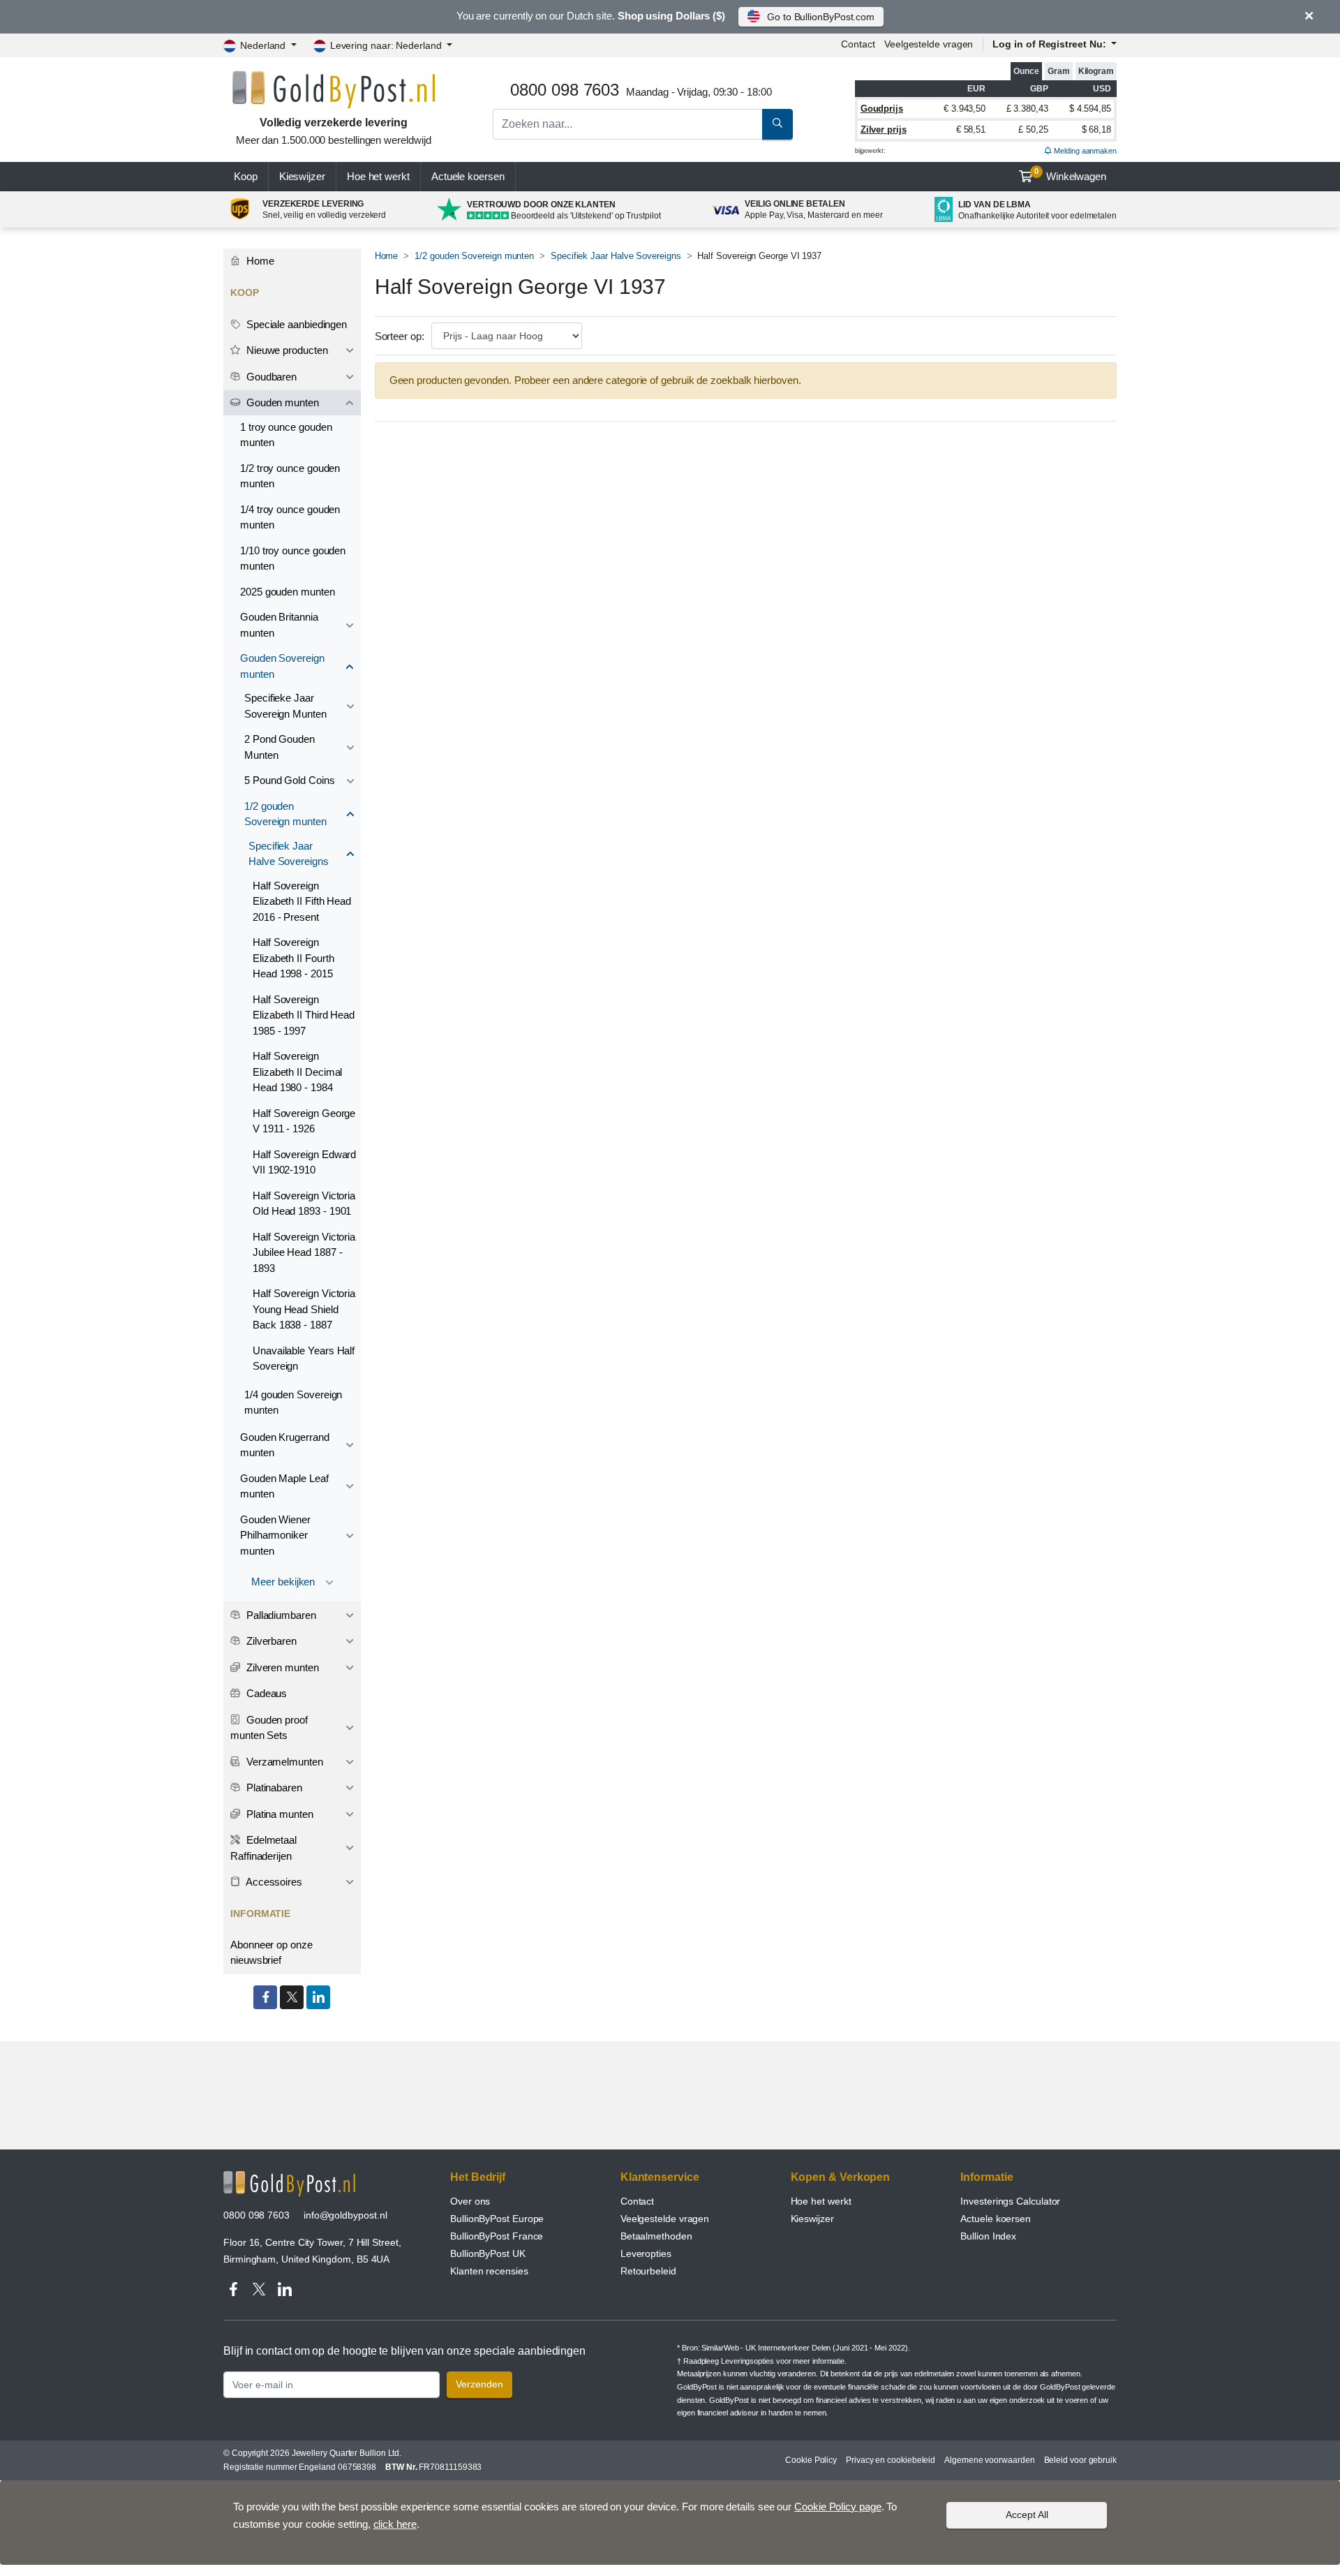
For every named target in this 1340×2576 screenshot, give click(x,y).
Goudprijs (882, 109)
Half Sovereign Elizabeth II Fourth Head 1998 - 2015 (293, 958)
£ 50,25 (1033, 129)
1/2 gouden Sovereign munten (474, 256)
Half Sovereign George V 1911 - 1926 (304, 1121)
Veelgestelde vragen (929, 44)
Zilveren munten (281, 1667)
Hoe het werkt (378, 176)
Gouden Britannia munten (279, 625)
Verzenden (479, 2384)
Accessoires (273, 1882)
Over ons (470, 2201)
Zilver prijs (884, 129)
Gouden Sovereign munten (282, 666)
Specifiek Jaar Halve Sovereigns (616, 256)
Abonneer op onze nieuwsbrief (271, 1953)
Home (387, 256)
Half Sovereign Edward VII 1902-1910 (304, 1162)
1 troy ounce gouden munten (286, 435)
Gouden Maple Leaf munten (284, 1486)
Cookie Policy (811, 2460)
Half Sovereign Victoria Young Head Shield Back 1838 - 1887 (304, 1309)
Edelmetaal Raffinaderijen (263, 1848)
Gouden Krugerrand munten (285, 1445)
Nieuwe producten (286, 350)
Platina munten (278, 1814)
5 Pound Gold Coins (290, 780)
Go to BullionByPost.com (821, 17)
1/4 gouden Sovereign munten (293, 1402)
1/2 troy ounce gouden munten (290, 476)
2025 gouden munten (288, 592)
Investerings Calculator (1010, 2201)
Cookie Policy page (838, 2507)
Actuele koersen (996, 2219)
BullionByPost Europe (497, 2219)
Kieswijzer (302, 176)
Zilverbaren (270, 1641)
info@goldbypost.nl (345, 2215)
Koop (246, 176)
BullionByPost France (497, 2236)
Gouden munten (281, 402)
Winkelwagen (1070, 175)
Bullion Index (988, 2236)
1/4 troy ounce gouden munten (290, 517)
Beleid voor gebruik (1080, 2460)
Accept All (1027, 2515)
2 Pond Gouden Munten (280, 747)
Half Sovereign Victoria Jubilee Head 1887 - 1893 (304, 1252)
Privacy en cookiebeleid (891, 2460)
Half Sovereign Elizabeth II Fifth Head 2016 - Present (302, 901)
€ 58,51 (971, 129)
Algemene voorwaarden (989, 2460)
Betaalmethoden (656, 2236)
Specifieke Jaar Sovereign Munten (285, 706)
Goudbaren (270, 377)
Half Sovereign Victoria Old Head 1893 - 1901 (304, 1204)
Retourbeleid (648, 2271)
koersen (468, 176)
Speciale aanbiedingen (295, 324)
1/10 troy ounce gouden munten (293, 558)
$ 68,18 (1096, 129)
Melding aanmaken (1084, 151)
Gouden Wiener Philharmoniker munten (275, 1535)
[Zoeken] (777, 124)
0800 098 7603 (256, 2215)
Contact (858, 44)
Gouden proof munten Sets (269, 1728)
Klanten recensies (489, 2271)
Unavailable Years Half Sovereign (304, 1359)
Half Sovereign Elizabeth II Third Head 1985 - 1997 (304, 1015)
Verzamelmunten (283, 1762)
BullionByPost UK (488, 2253)
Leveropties (646, 2253)
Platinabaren (273, 1787)
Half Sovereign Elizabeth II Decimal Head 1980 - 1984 (297, 1072)
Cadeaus (265, 1693)
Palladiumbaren (280, 1615)
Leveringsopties (747, 2361)
